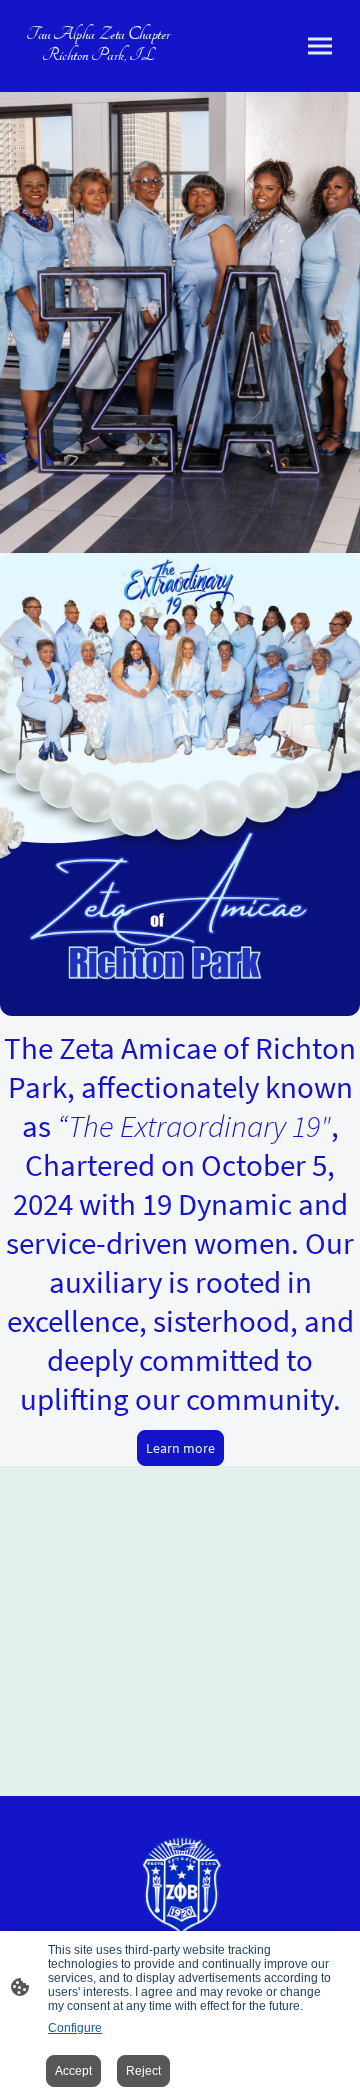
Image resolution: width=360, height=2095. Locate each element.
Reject (143, 2071)
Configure (75, 2028)
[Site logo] (180, 1885)
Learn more (180, 1448)
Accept (73, 2071)
